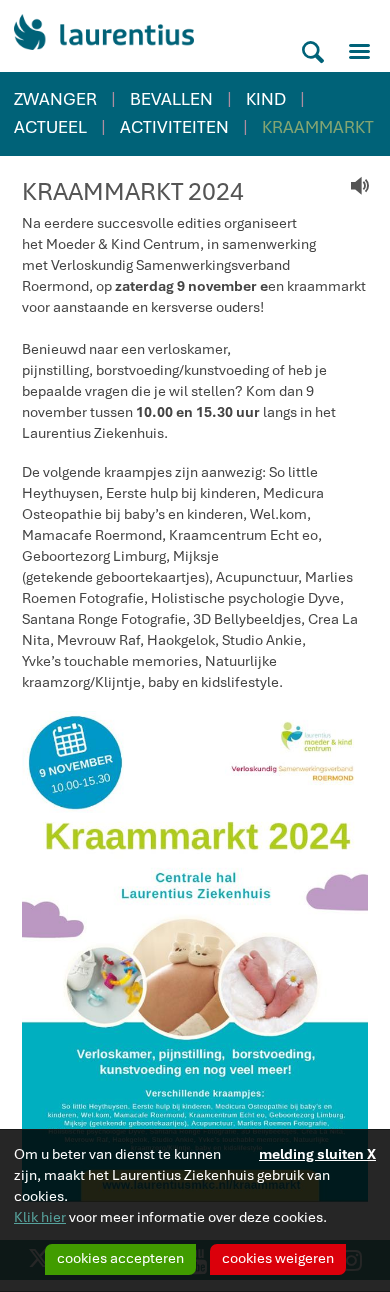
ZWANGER (55, 99)
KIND (266, 99)
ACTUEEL (50, 127)
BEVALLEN (171, 99)
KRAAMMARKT (318, 127)
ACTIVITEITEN (174, 127)
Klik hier (40, 1217)
